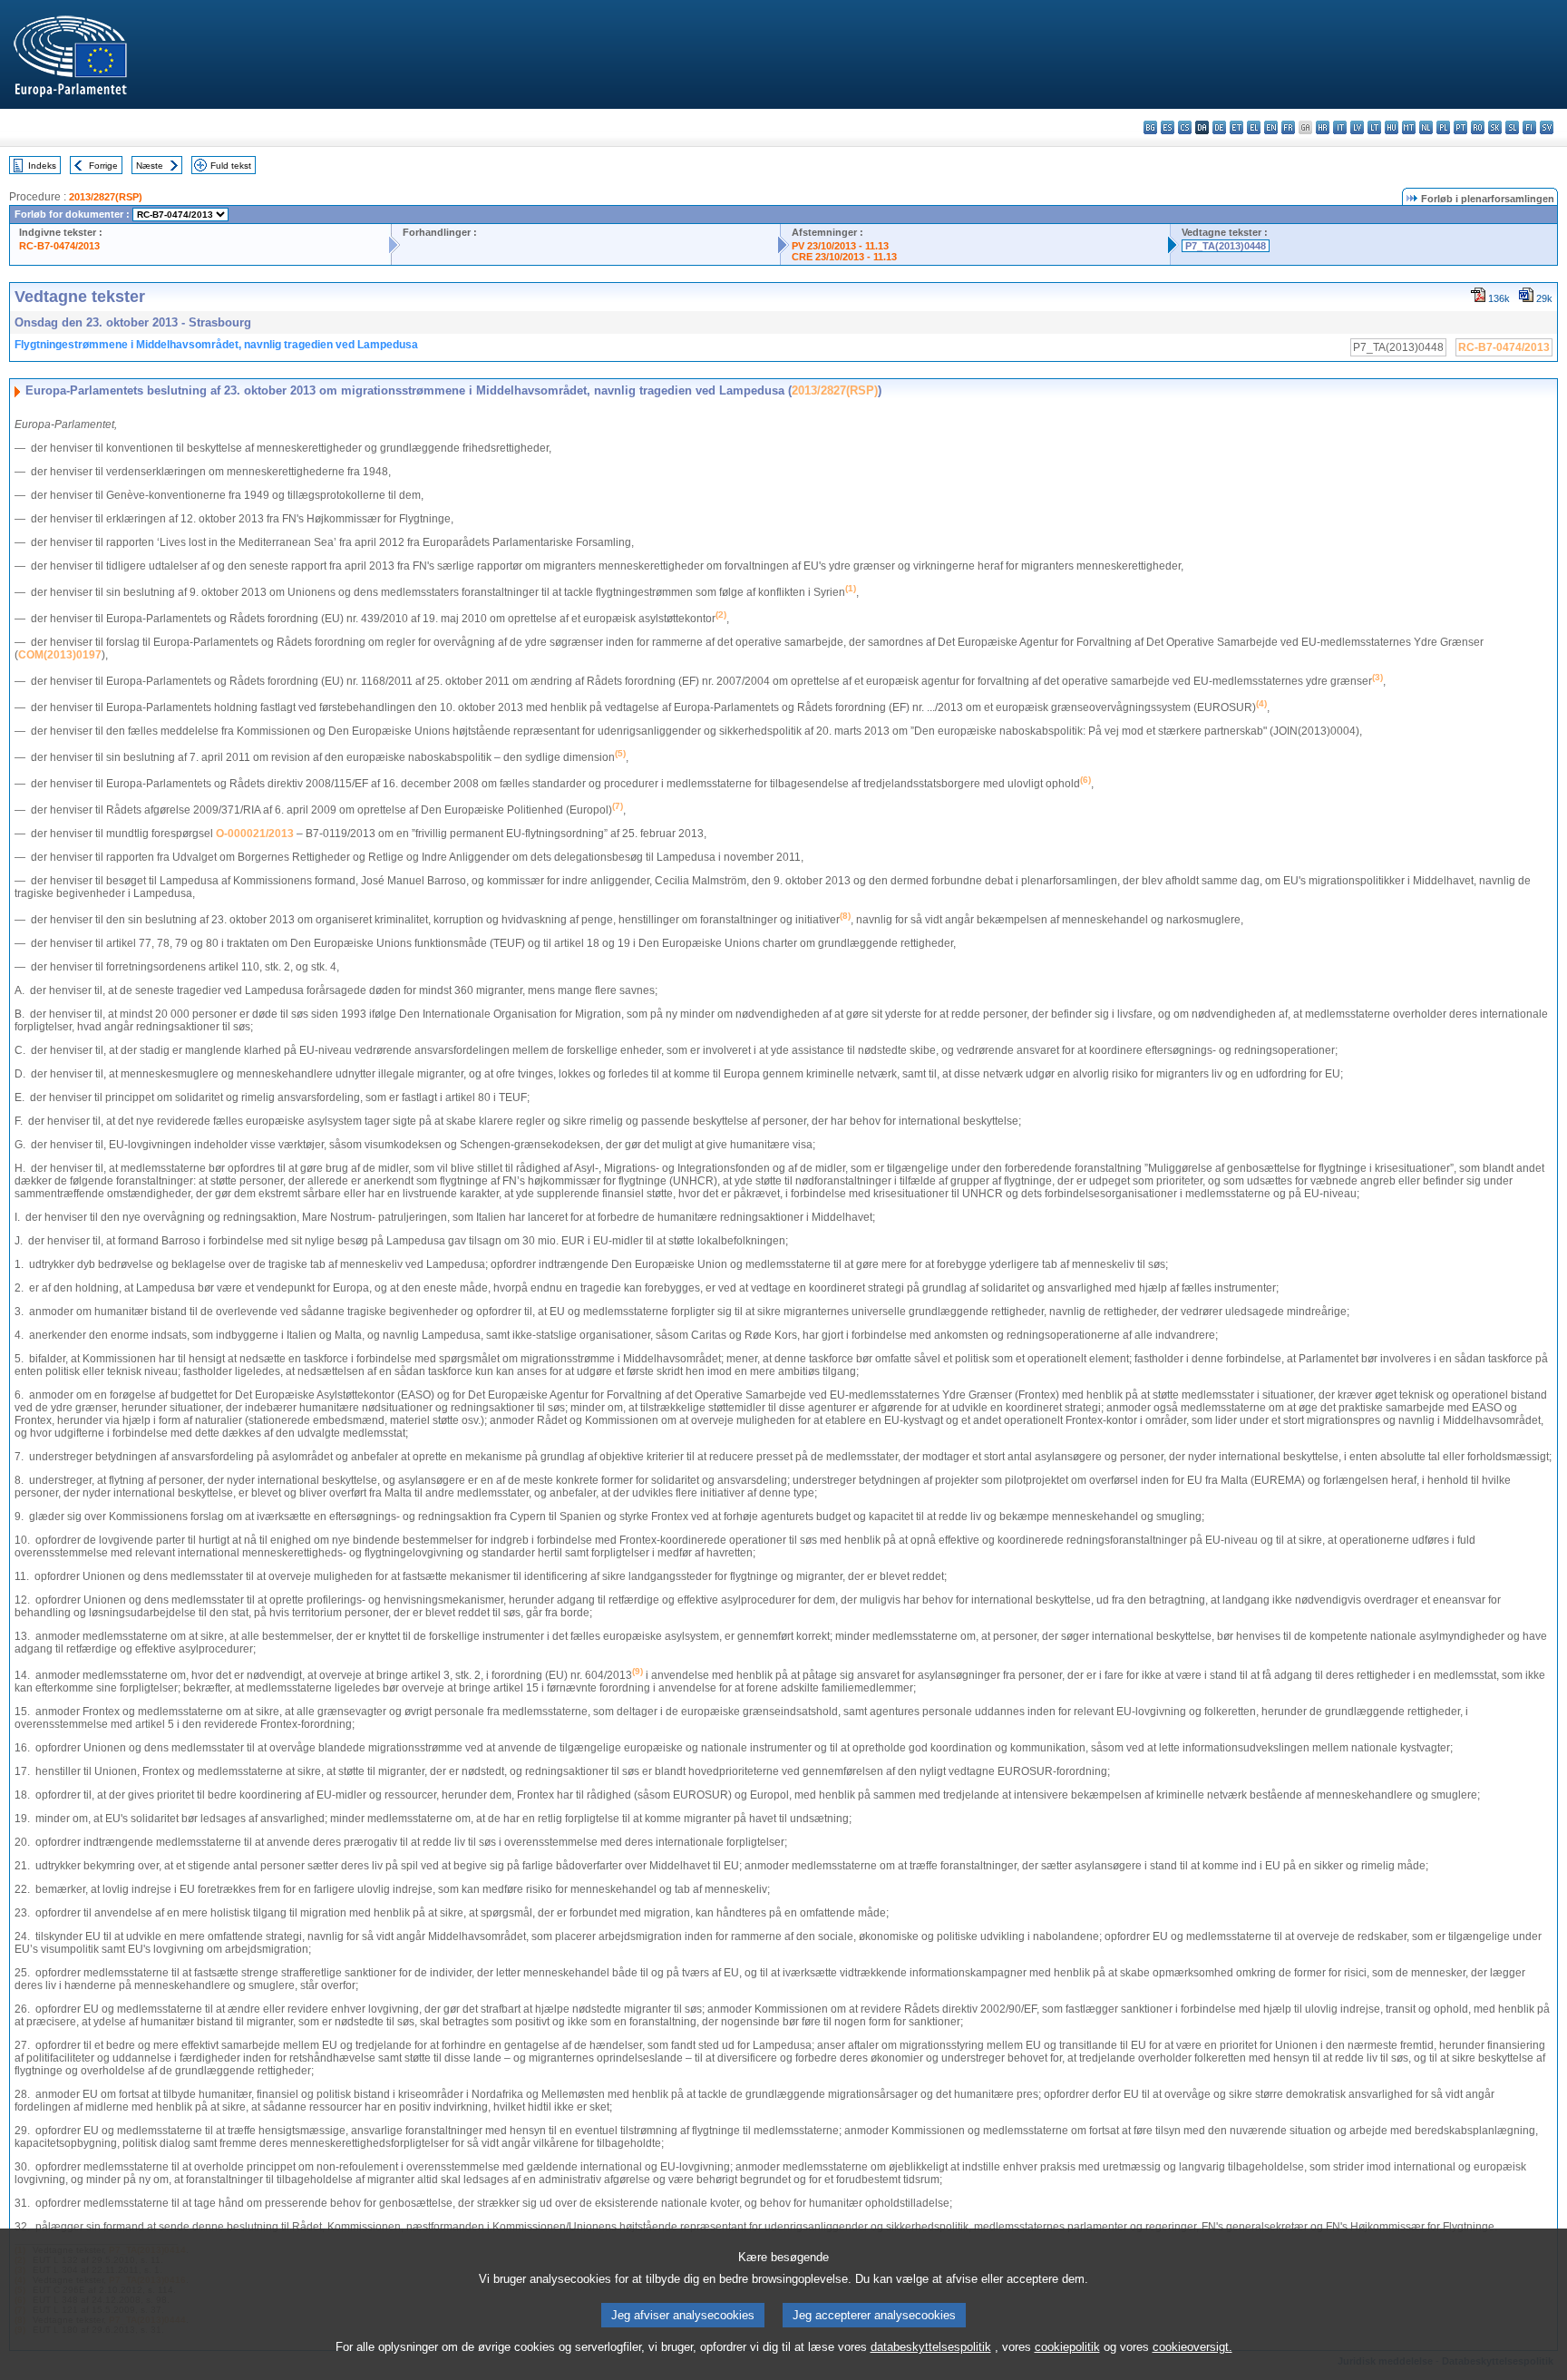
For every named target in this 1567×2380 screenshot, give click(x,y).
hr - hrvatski (1323, 127)
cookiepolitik (1067, 2347)
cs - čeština (1185, 127)
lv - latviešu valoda (1357, 127)
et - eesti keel (1236, 127)
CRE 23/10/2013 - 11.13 (844, 257)
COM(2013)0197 (60, 655)
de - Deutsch (1219, 127)
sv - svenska (1547, 127)
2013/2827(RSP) (106, 197)
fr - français (1288, 127)
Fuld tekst (231, 166)
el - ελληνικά (1254, 127)
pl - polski (1443, 127)
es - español (1168, 127)
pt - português (1460, 127)
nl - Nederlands (1426, 127)
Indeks (42, 166)
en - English (1271, 127)
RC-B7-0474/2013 (59, 246)
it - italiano (1340, 127)
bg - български (1150, 127)
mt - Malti (1409, 127)
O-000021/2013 (255, 834)
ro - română (1478, 127)
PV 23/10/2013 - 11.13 (840, 246)
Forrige (103, 166)
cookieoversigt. (1192, 2347)
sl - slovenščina (1512, 127)
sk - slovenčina (1495, 127)
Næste (150, 166)
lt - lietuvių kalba (1374, 127)
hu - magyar (1392, 127)
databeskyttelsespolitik (931, 2347)
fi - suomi (1529, 127)
